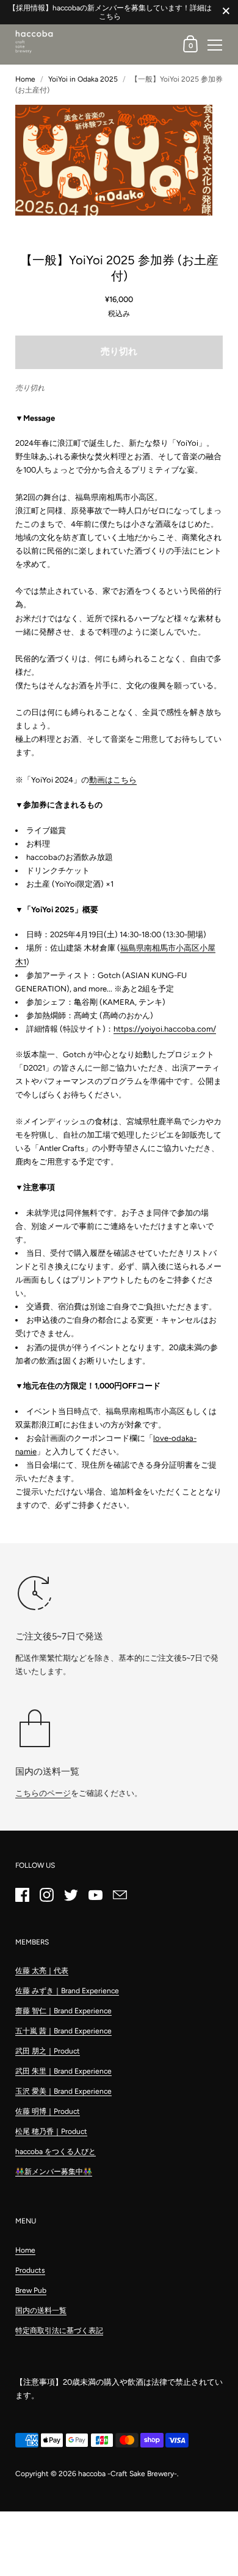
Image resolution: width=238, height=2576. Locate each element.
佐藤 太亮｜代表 (42, 1971)
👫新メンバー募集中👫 (54, 2172)
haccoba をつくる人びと (56, 2152)
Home (25, 79)
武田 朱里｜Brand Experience (63, 2071)
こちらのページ (43, 1793)
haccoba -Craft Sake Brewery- (128, 2474)
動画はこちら (113, 780)
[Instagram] (46, 1895)
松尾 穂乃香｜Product (51, 2131)
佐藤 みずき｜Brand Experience (67, 1991)
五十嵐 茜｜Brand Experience (63, 2031)
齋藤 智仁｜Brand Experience (63, 2011)
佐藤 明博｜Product (48, 2111)
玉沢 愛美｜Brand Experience (63, 2091)
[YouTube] (95, 1895)
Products (30, 2270)
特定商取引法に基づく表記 (59, 2331)
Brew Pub (31, 2290)
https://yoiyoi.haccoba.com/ (165, 1029)
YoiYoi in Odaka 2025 (83, 79)
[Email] (120, 1895)
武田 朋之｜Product (48, 2051)
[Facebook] (22, 1895)
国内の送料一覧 (41, 2310)
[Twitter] (71, 1895)
